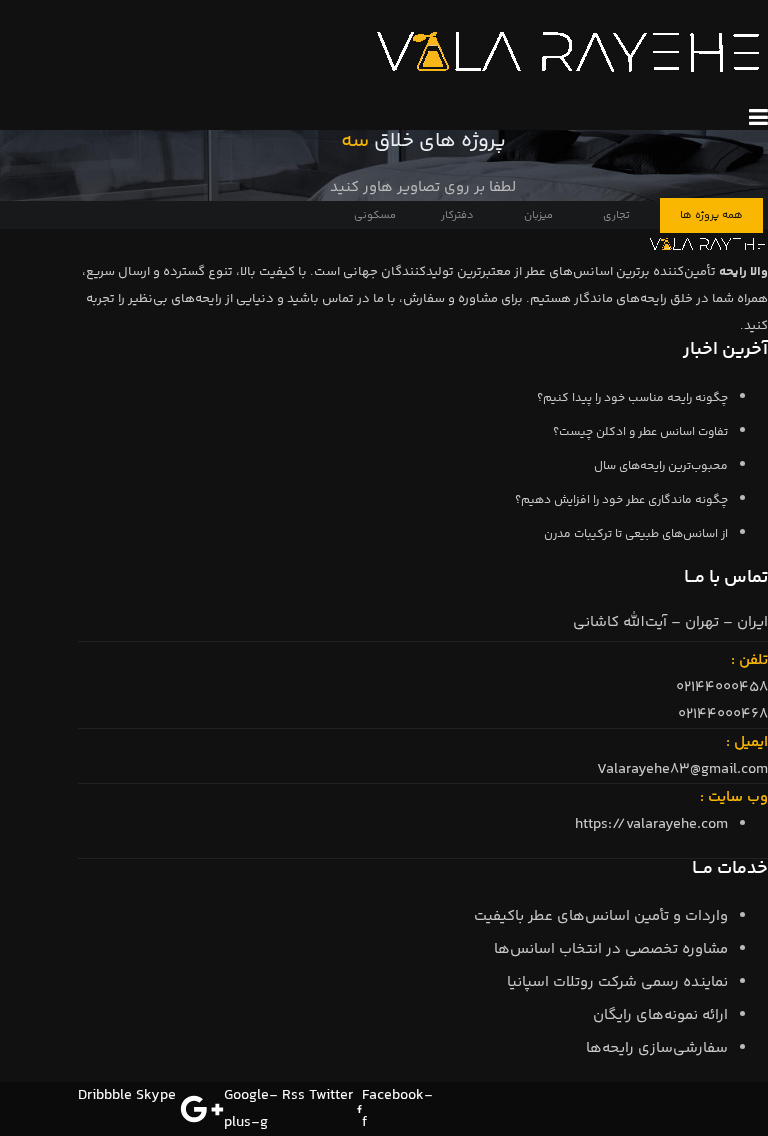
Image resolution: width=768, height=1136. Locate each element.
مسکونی (375, 215)
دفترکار (457, 215)
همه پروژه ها (711, 215)
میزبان (538, 215)
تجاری (616, 215)
